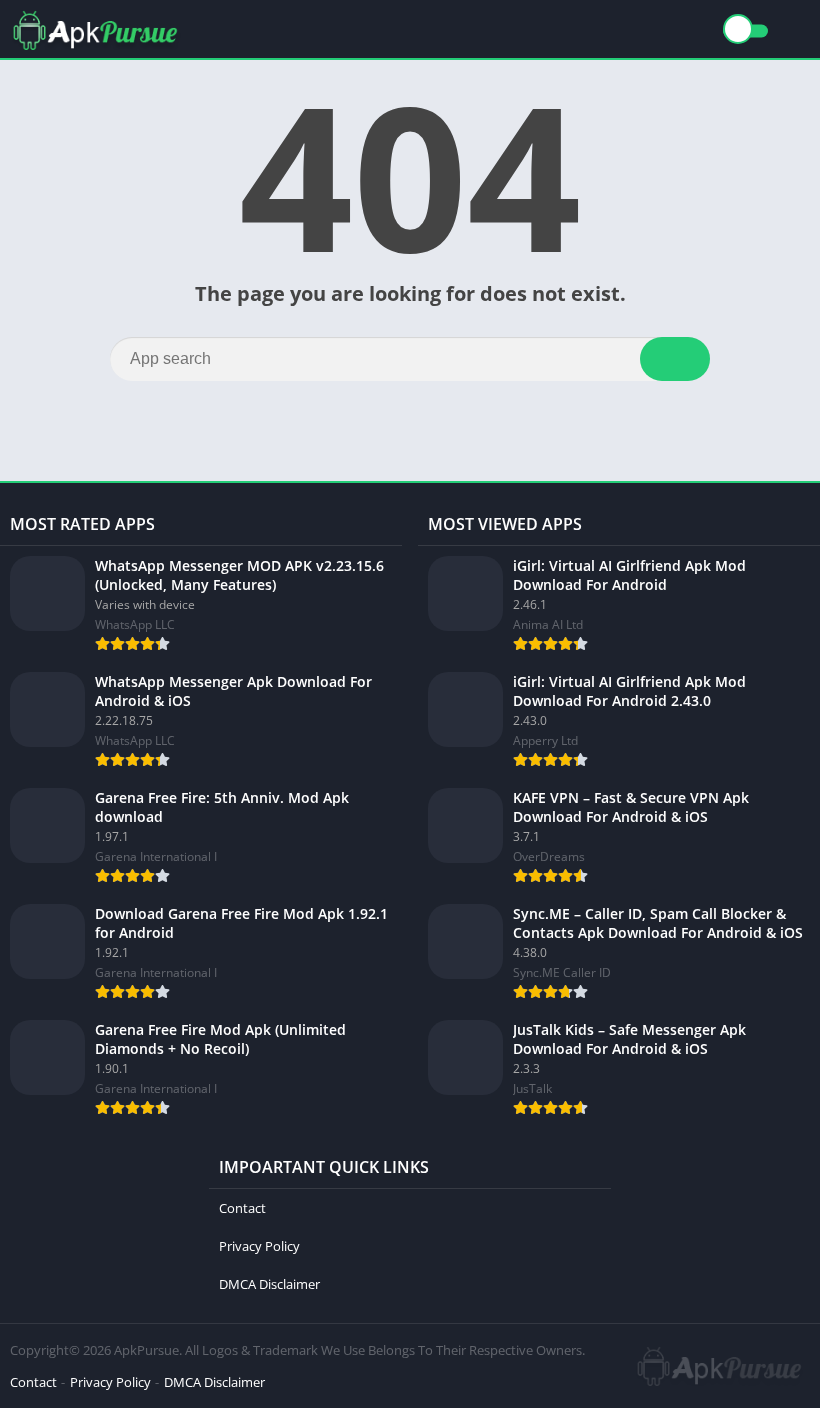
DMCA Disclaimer (269, 1284)
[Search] (675, 359)
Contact (242, 1208)
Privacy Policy (259, 1246)
